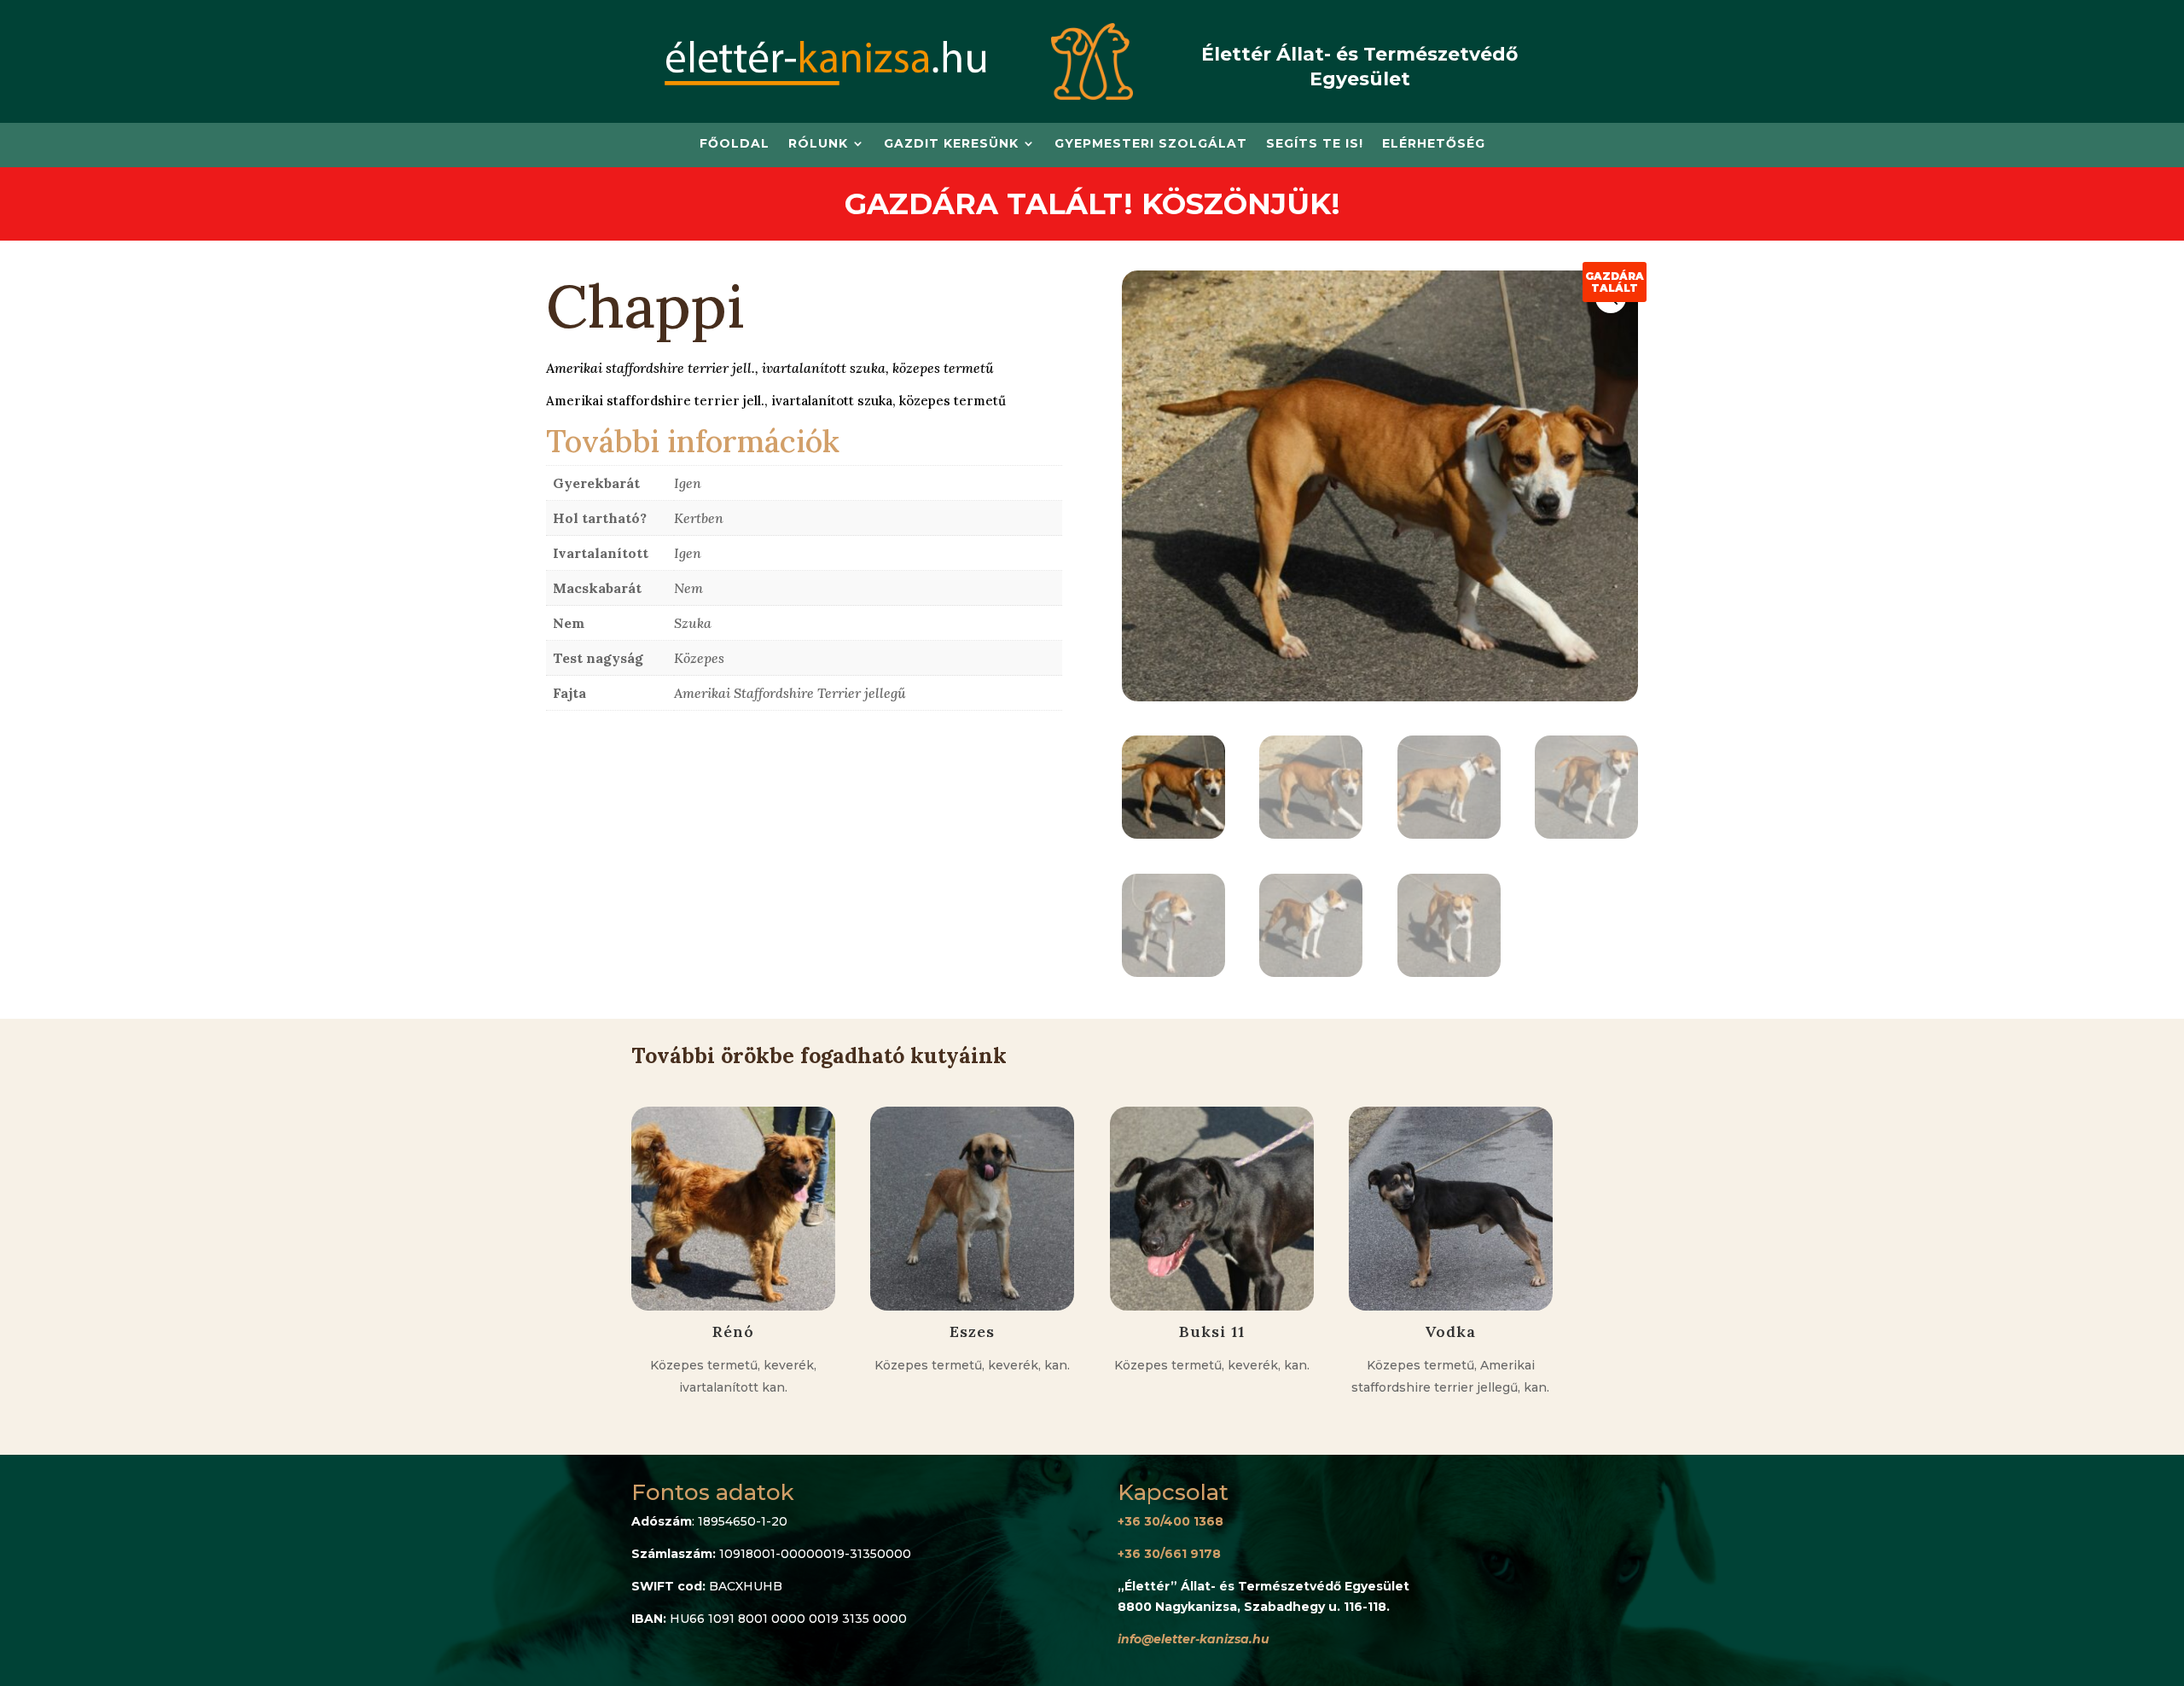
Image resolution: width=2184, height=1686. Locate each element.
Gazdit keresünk (951, 144)
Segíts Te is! (1315, 144)
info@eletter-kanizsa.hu (1194, 1639)
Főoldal (735, 144)
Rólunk (818, 144)
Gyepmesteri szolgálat (1151, 144)
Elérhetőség (1434, 144)
